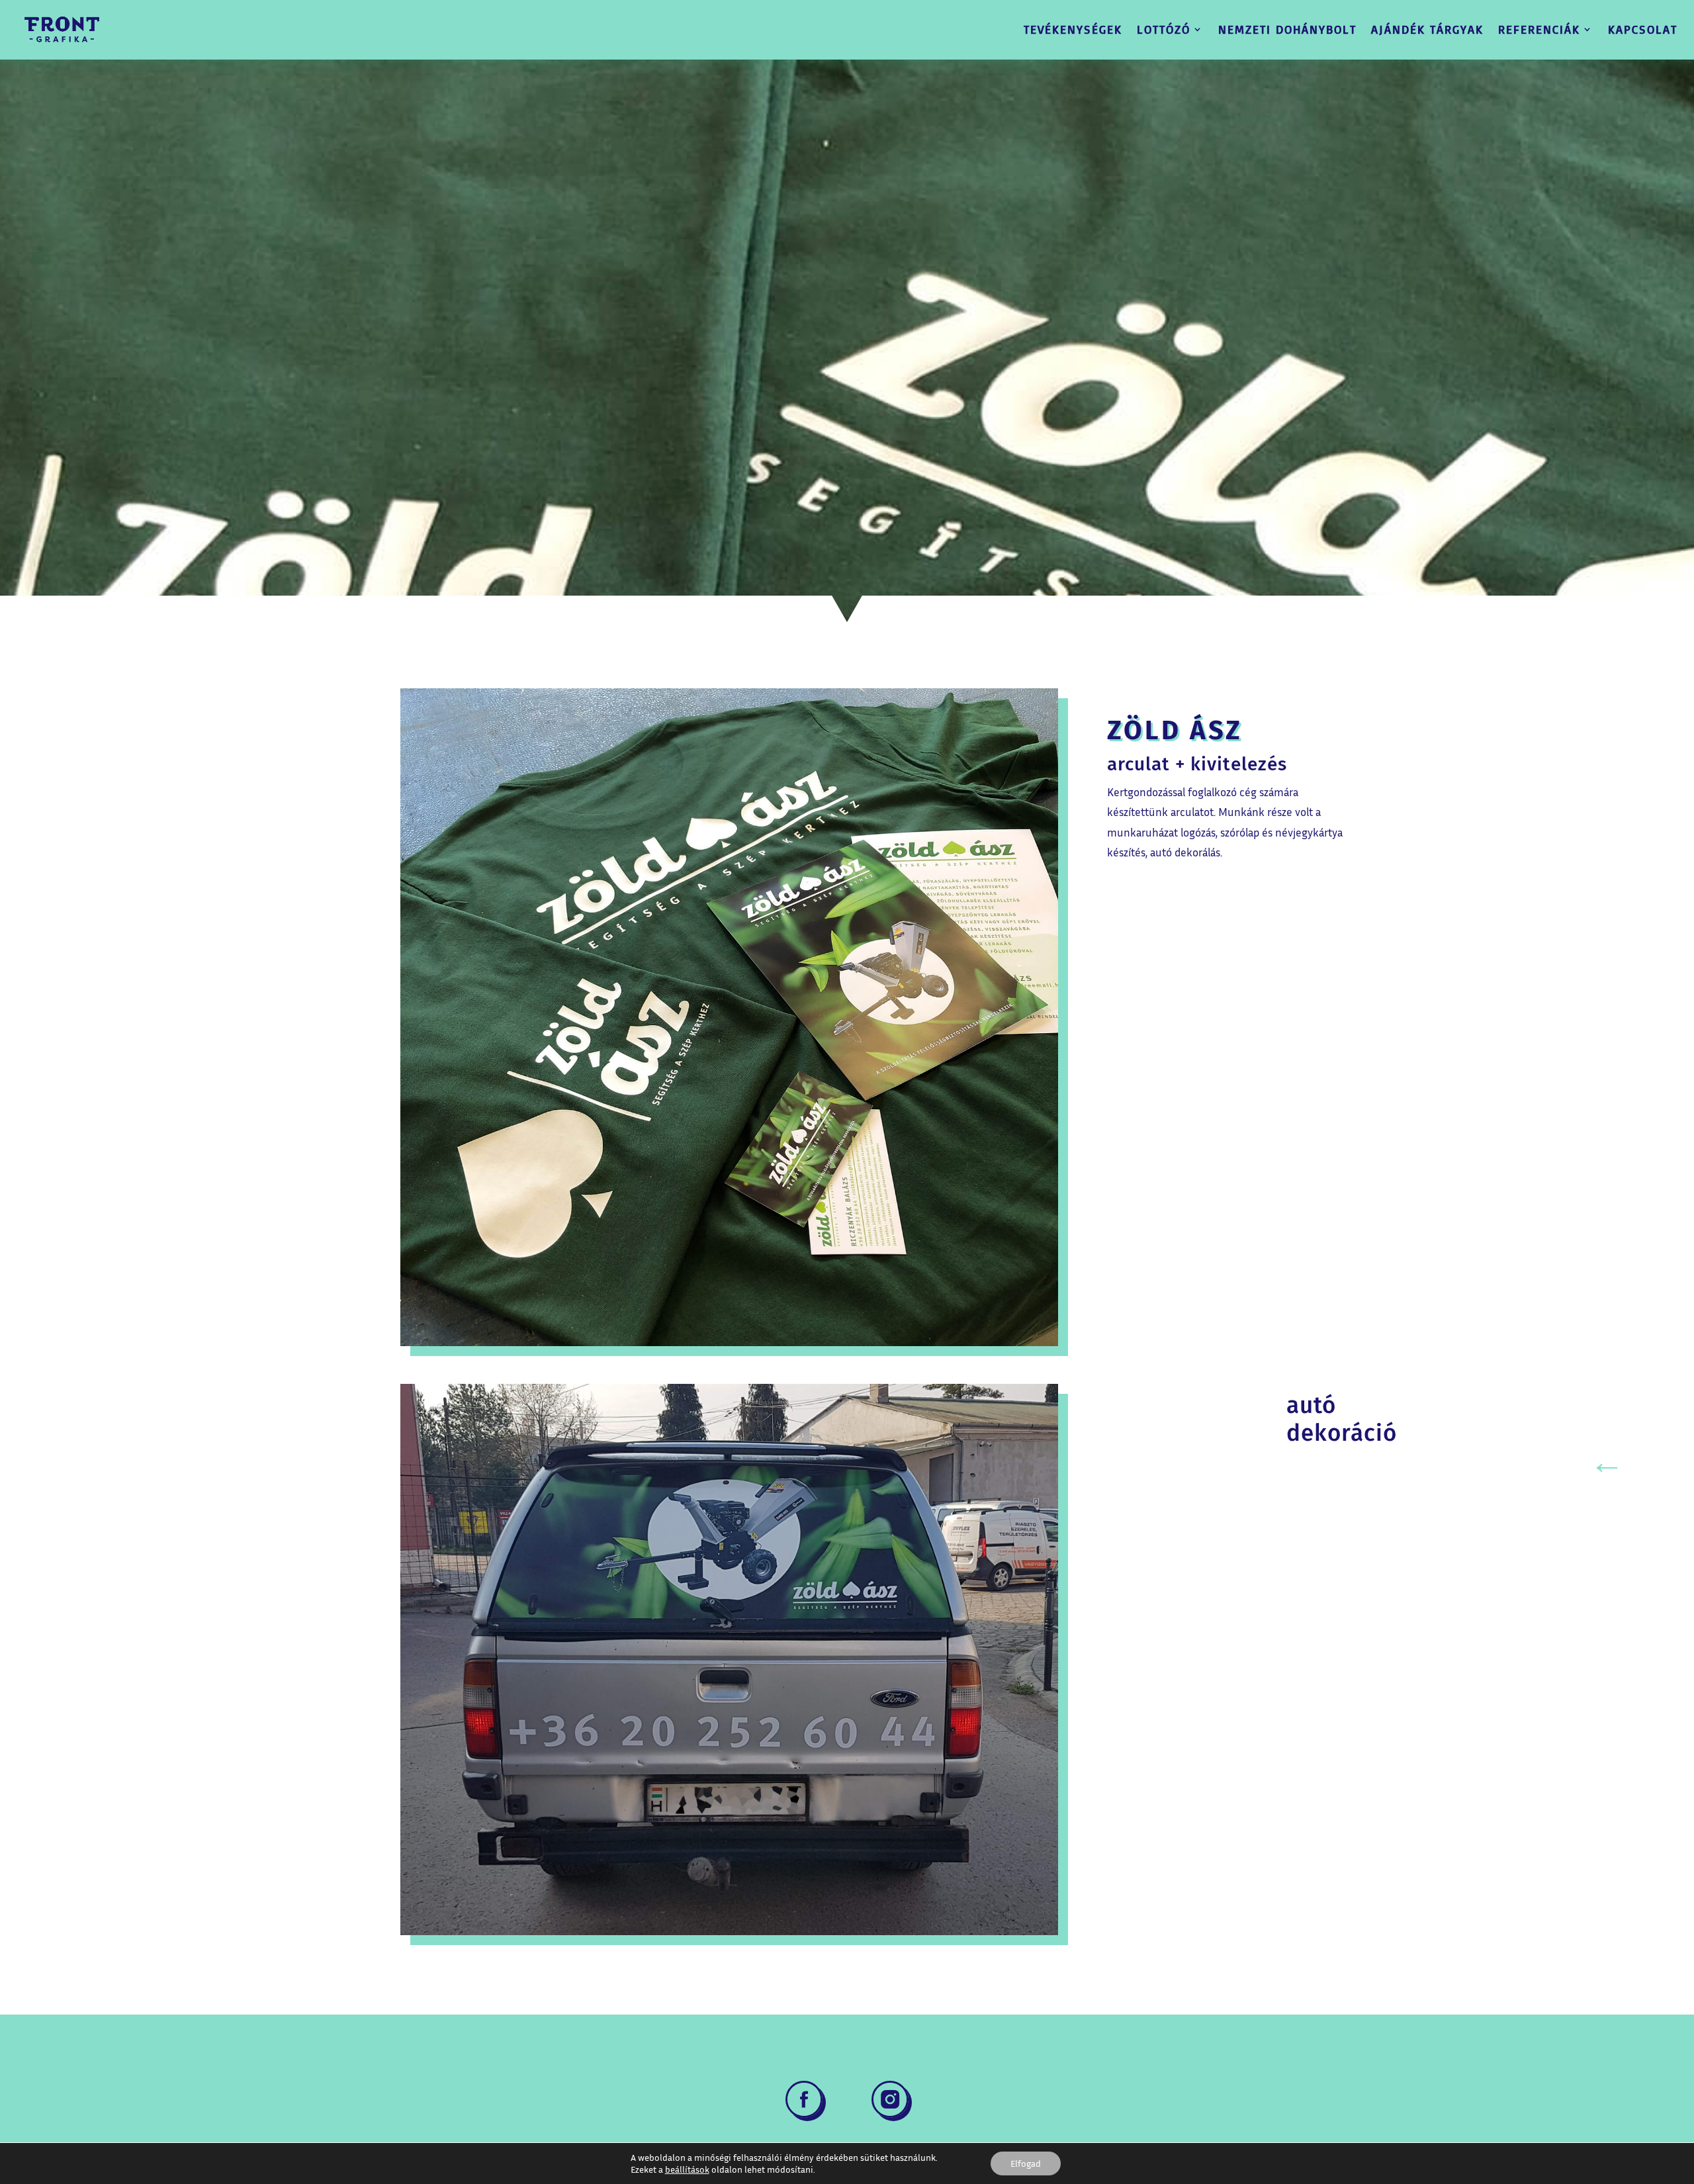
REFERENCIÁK (1539, 29)
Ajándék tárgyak (1427, 29)
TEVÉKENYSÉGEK (1073, 29)
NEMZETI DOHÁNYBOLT (1287, 29)
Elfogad (1026, 2163)
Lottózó (1164, 29)
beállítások (687, 2169)
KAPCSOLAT (1643, 29)
